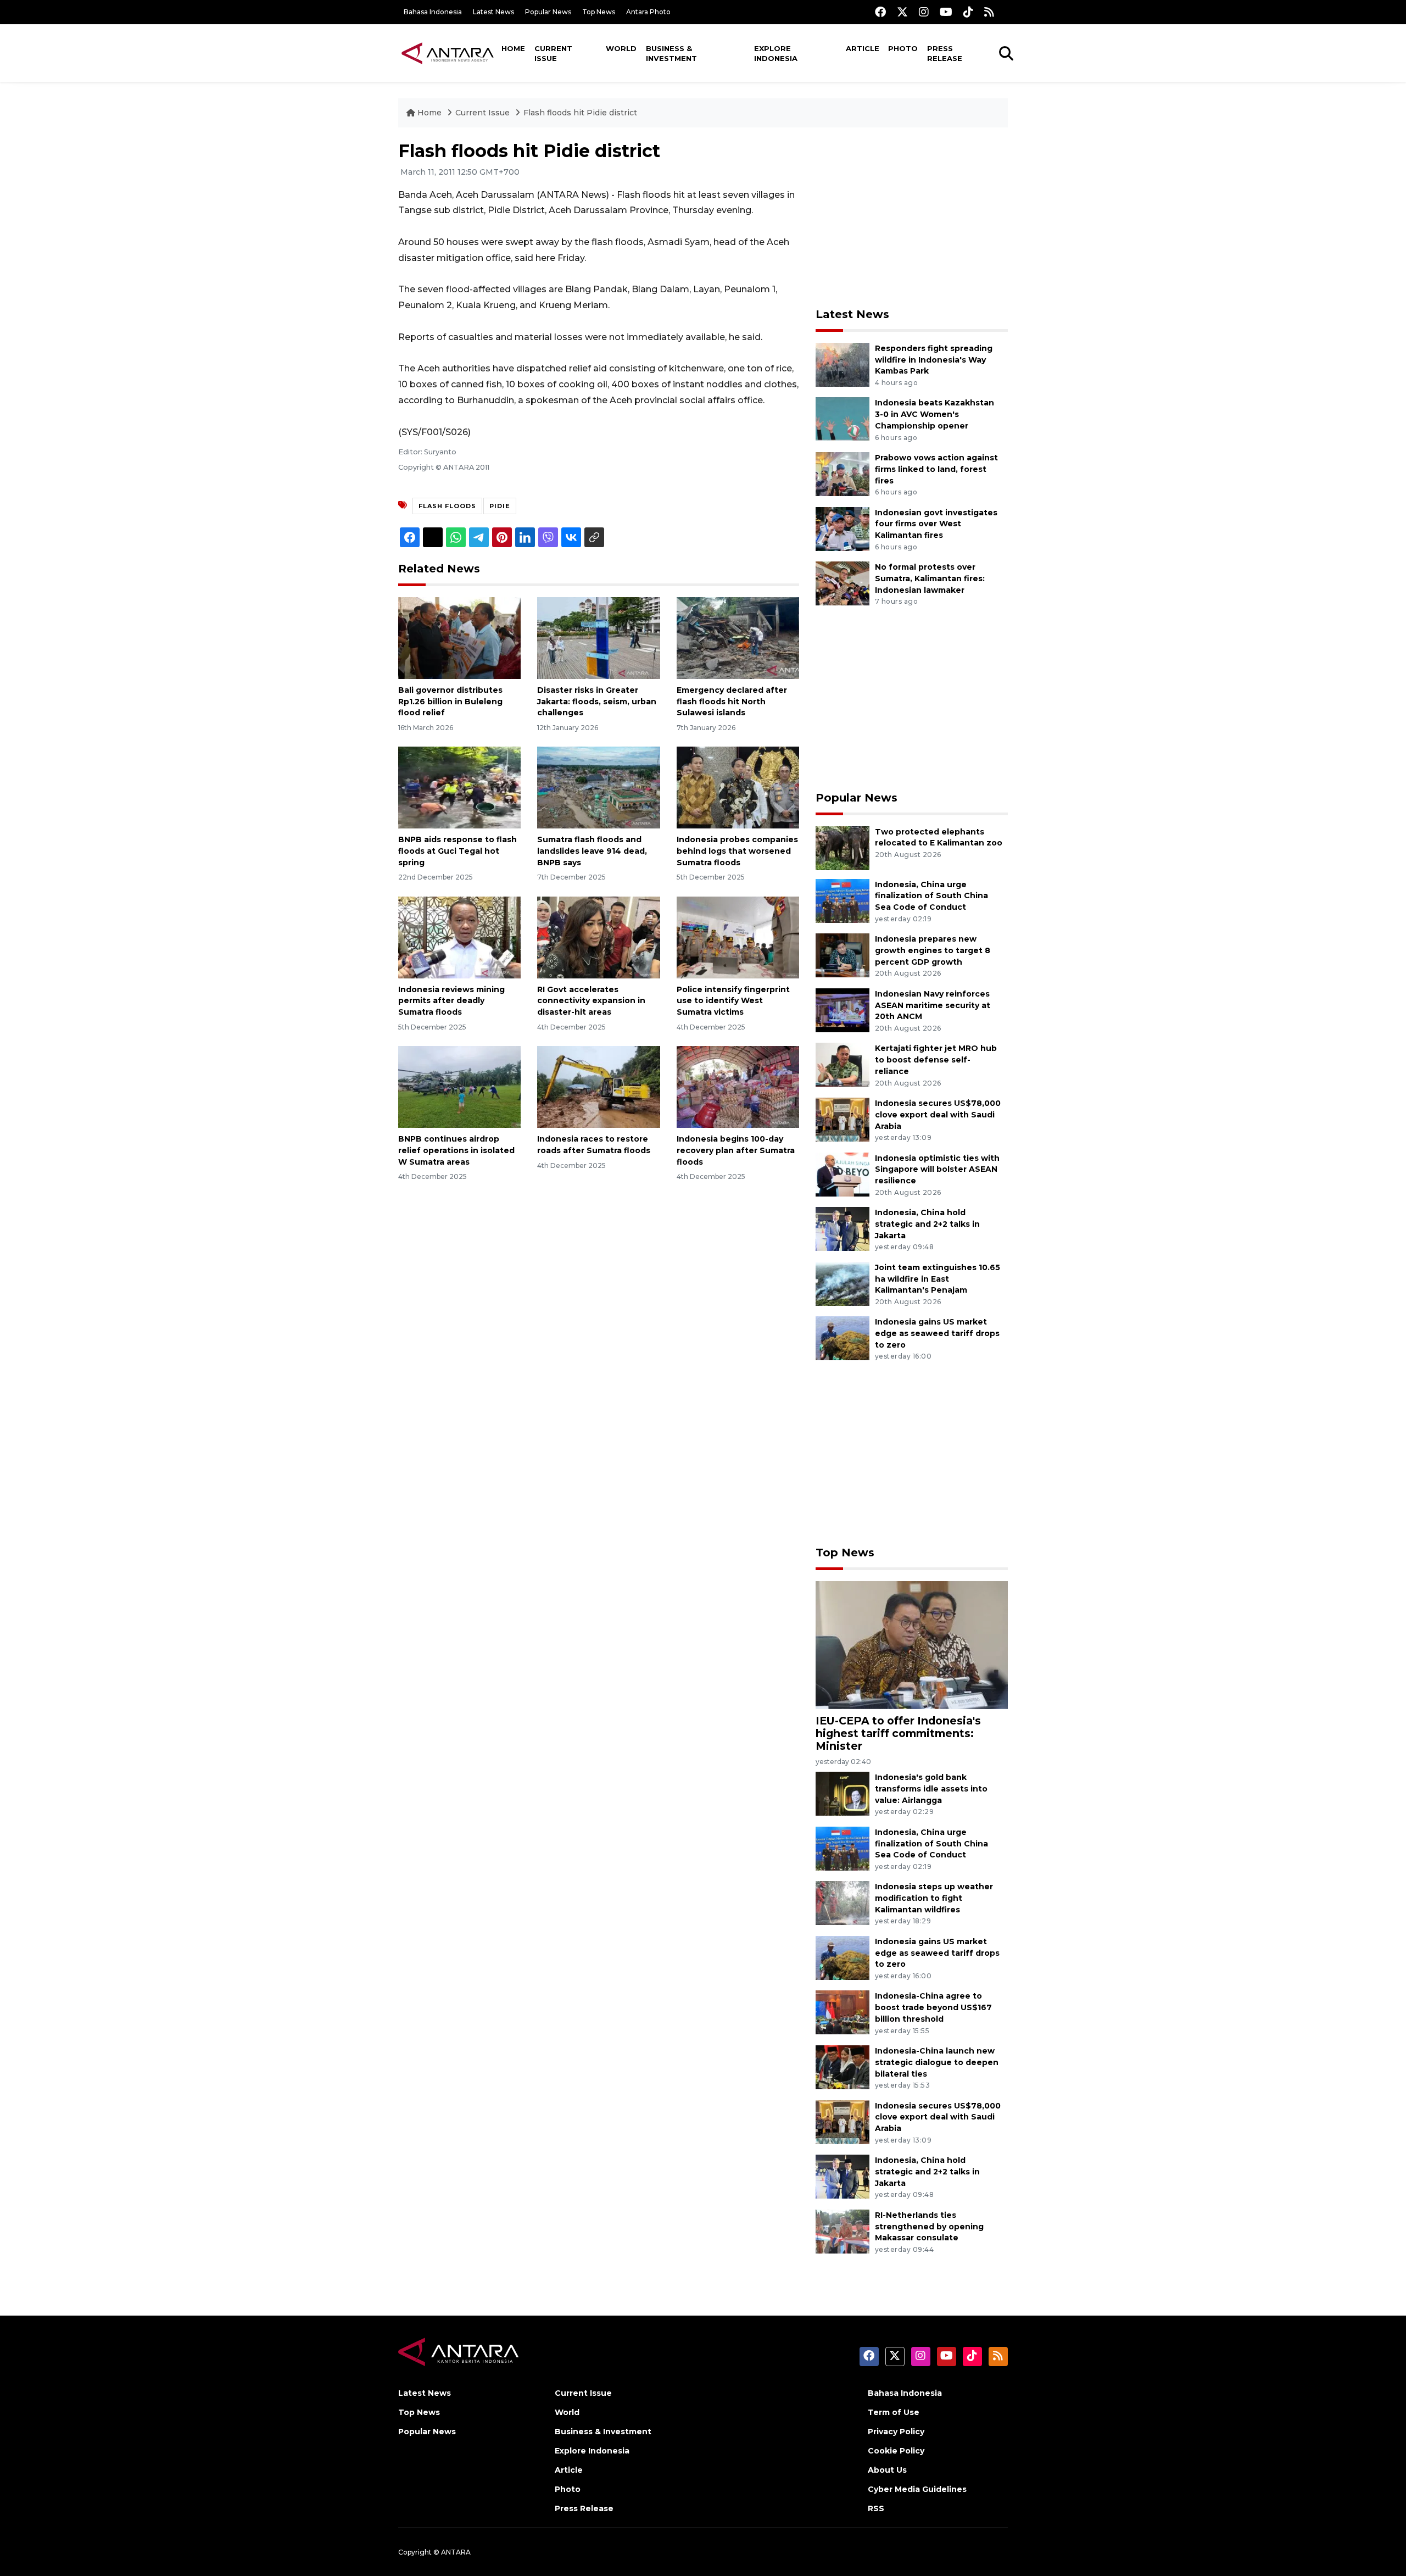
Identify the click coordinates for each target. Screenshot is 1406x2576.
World (621, 48)
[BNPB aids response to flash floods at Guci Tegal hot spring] (459, 787)
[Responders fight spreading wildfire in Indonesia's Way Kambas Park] (843, 364)
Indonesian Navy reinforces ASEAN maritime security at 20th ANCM (933, 1005)
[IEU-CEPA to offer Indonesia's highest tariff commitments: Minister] (912, 1645)
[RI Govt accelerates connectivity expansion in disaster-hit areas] (598, 936)
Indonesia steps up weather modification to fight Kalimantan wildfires (934, 1898)
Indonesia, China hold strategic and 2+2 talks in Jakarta (927, 1224)
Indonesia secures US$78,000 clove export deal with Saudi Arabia (938, 1115)
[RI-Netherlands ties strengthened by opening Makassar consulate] (843, 2231)
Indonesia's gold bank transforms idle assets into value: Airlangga (931, 1789)
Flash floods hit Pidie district (580, 113)
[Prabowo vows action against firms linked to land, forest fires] (843, 473)
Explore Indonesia (776, 53)
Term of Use (894, 2412)
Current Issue (553, 53)
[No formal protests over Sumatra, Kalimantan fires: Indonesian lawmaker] (843, 583)
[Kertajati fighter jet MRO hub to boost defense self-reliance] (843, 1064)
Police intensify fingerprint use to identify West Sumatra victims (733, 1001)
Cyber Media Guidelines (917, 2489)
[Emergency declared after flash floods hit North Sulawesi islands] (738, 638)
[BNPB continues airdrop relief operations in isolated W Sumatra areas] (459, 1086)
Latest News (493, 12)
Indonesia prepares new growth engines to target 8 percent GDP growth (933, 950)
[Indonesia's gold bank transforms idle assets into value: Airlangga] (843, 1793)
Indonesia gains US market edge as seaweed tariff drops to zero (937, 1333)
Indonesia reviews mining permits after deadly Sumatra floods (451, 1001)
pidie (500, 506)
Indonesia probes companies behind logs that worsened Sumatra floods (737, 851)
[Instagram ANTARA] (924, 12)
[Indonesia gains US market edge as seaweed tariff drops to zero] (843, 1338)
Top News (599, 12)
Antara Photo (648, 12)
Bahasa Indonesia (433, 12)
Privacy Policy (896, 2432)
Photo (903, 48)
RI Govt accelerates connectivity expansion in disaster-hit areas (591, 1001)
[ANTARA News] (448, 53)
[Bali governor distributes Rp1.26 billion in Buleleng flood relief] (459, 638)
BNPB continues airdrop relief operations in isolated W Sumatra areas (456, 1150)
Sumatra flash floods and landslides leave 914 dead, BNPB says (592, 851)
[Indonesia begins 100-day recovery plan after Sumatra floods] (738, 1086)
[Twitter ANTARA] (902, 12)
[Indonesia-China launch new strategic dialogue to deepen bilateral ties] (843, 2066)
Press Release (945, 53)
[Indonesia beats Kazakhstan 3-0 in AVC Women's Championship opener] (843, 419)
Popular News (548, 12)
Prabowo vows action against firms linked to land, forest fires (936, 469)
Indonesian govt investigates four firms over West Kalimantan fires (936, 524)
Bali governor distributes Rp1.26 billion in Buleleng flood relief (450, 702)
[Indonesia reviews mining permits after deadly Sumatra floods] (459, 936)
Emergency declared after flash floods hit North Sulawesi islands (732, 702)
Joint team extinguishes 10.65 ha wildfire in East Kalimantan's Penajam (938, 1279)
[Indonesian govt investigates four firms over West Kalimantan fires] (843, 528)
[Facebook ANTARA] (880, 12)
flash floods (447, 506)
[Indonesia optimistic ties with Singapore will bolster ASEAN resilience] (843, 1174)
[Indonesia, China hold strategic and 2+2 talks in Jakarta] (843, 1228)
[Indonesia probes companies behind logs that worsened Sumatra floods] (738, 787)
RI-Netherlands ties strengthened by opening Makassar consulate (929, 2227)
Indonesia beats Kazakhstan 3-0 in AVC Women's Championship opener (934, 414)
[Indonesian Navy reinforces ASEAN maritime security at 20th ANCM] (843, 1009)
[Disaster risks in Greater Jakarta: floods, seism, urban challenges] (598, 638)
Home (513, 48)
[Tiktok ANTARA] (968, 12)
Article (863, 48)
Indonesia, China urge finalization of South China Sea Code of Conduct (931, 896)
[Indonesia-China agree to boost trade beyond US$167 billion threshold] (843, 2012)
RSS (876, 2508)
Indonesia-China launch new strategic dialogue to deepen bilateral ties (937, 2062)
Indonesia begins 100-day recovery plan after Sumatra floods (736, 1150)
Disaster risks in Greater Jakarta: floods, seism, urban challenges (597, 702)
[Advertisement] (912, 218)
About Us (887, 2470)
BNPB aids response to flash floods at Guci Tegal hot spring (457, 851)
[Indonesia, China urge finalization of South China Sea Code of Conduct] (843, 900)
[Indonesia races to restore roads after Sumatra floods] (598, 1086)
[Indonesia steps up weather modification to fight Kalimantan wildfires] (843, 1903)
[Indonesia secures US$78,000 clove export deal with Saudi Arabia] (843, 1119)
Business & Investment (671, 53)
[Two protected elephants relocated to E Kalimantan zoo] (843, 847)
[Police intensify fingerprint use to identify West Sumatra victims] (738, 936)
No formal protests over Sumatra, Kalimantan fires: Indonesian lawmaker (930, 578)
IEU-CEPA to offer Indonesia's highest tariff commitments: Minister (898, 1733)
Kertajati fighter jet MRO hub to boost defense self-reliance (936, 1060)
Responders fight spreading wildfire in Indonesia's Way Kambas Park (934, 360)
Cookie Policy (896, 2451)
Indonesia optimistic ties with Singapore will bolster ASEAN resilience (937, 1170)
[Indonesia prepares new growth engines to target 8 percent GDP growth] (843, 955)
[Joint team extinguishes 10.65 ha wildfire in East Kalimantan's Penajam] (843, 1283)
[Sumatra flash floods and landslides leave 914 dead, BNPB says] (598, 787)
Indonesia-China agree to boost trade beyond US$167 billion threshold (933, 2007)
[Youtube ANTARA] (946, 12)
